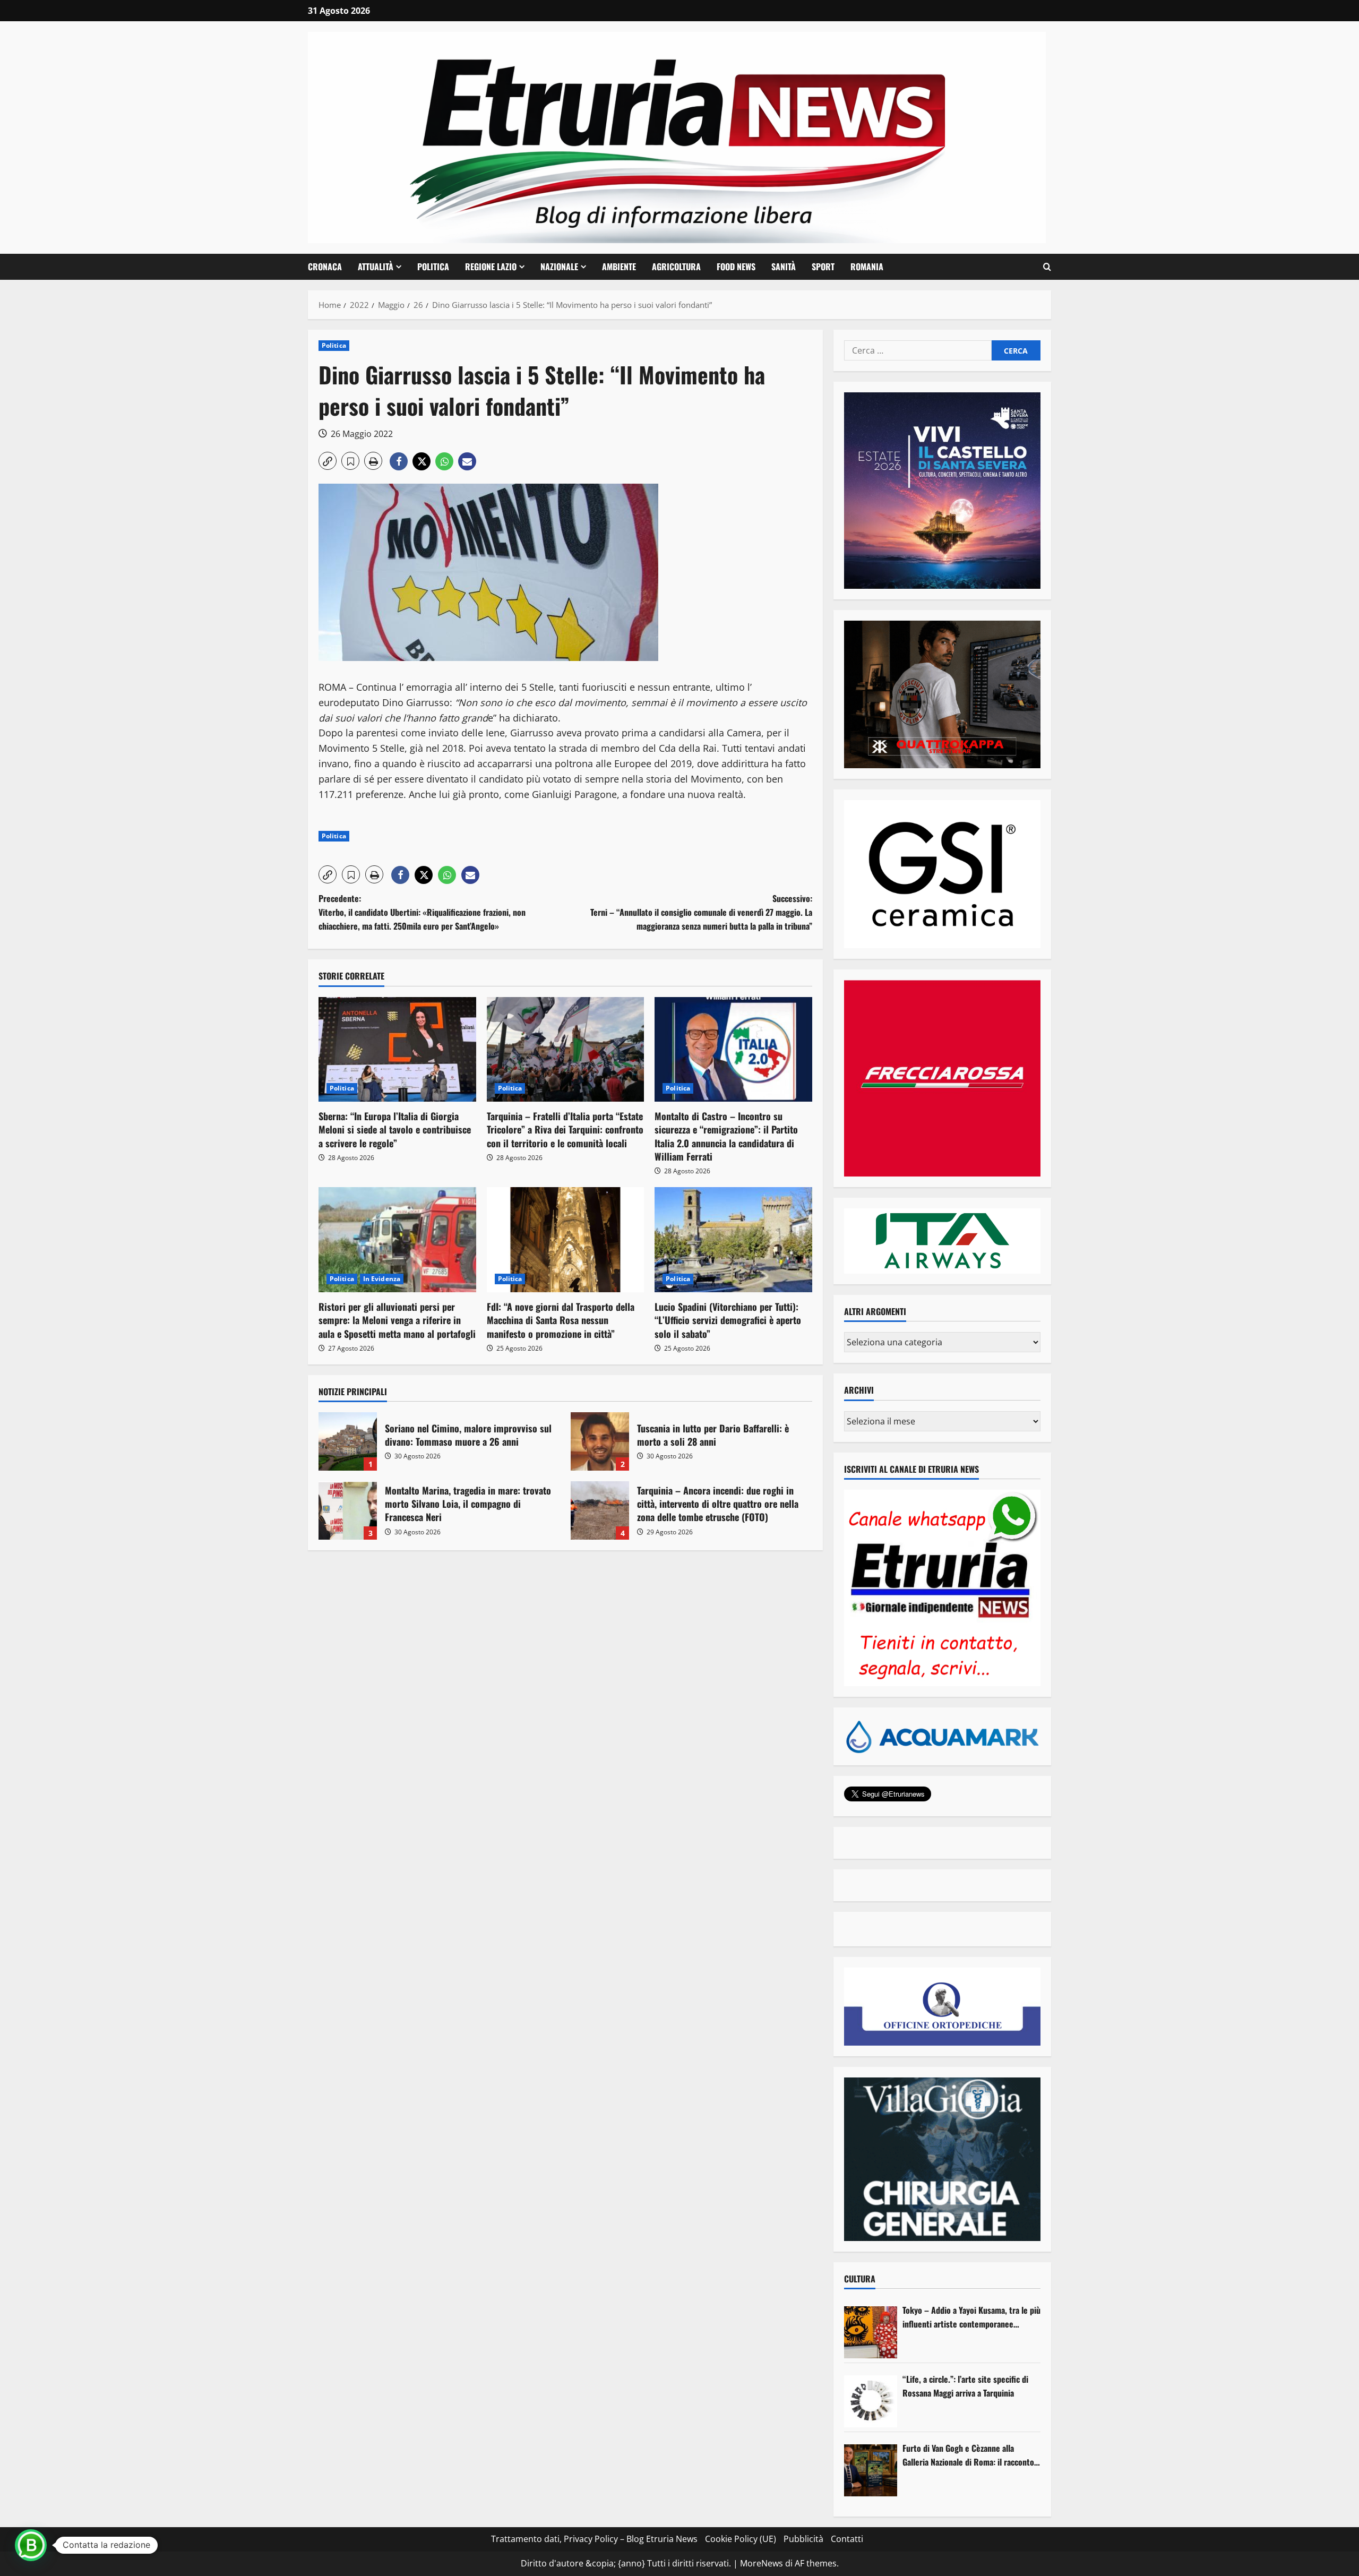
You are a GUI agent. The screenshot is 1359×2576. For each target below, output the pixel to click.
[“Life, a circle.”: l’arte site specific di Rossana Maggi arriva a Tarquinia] (871, 2401)
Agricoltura (676, 267)
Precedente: (422, 912)
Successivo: (701, 912)
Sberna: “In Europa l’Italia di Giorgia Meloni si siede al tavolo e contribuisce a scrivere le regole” (395, 1129)
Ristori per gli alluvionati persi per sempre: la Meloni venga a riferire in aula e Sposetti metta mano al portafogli (397, 1320)
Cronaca (325, 267)
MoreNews (762, 2563)
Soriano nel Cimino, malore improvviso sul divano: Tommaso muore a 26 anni (348, 1441)
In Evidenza (382, 1279)
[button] (1047, 267)
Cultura (860, 2279)
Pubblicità (803, 2539)
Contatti (847, 2539)
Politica (433, 267)
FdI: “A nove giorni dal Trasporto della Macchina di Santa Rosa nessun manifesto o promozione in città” (561, 1320)
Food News (736, 267)
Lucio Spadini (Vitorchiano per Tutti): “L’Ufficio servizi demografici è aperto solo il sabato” (728, 1320)
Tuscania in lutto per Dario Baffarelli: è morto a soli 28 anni (600, 1441)
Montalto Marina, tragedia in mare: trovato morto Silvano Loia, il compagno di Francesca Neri (348, 1510)
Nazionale (559, 267)
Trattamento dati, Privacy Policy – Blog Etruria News (594, 2539)
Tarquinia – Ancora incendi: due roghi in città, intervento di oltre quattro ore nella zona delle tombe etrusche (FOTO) (600, 1510)
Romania (867, 267)
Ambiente (619, 267)
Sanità (784, 267)
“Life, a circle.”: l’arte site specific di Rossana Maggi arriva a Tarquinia (965, 2386)
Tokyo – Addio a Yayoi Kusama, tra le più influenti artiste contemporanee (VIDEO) (971, 2317)
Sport (823, 267)
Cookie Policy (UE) (741, 2539)
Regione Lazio (491, 267)
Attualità (376, 267)
